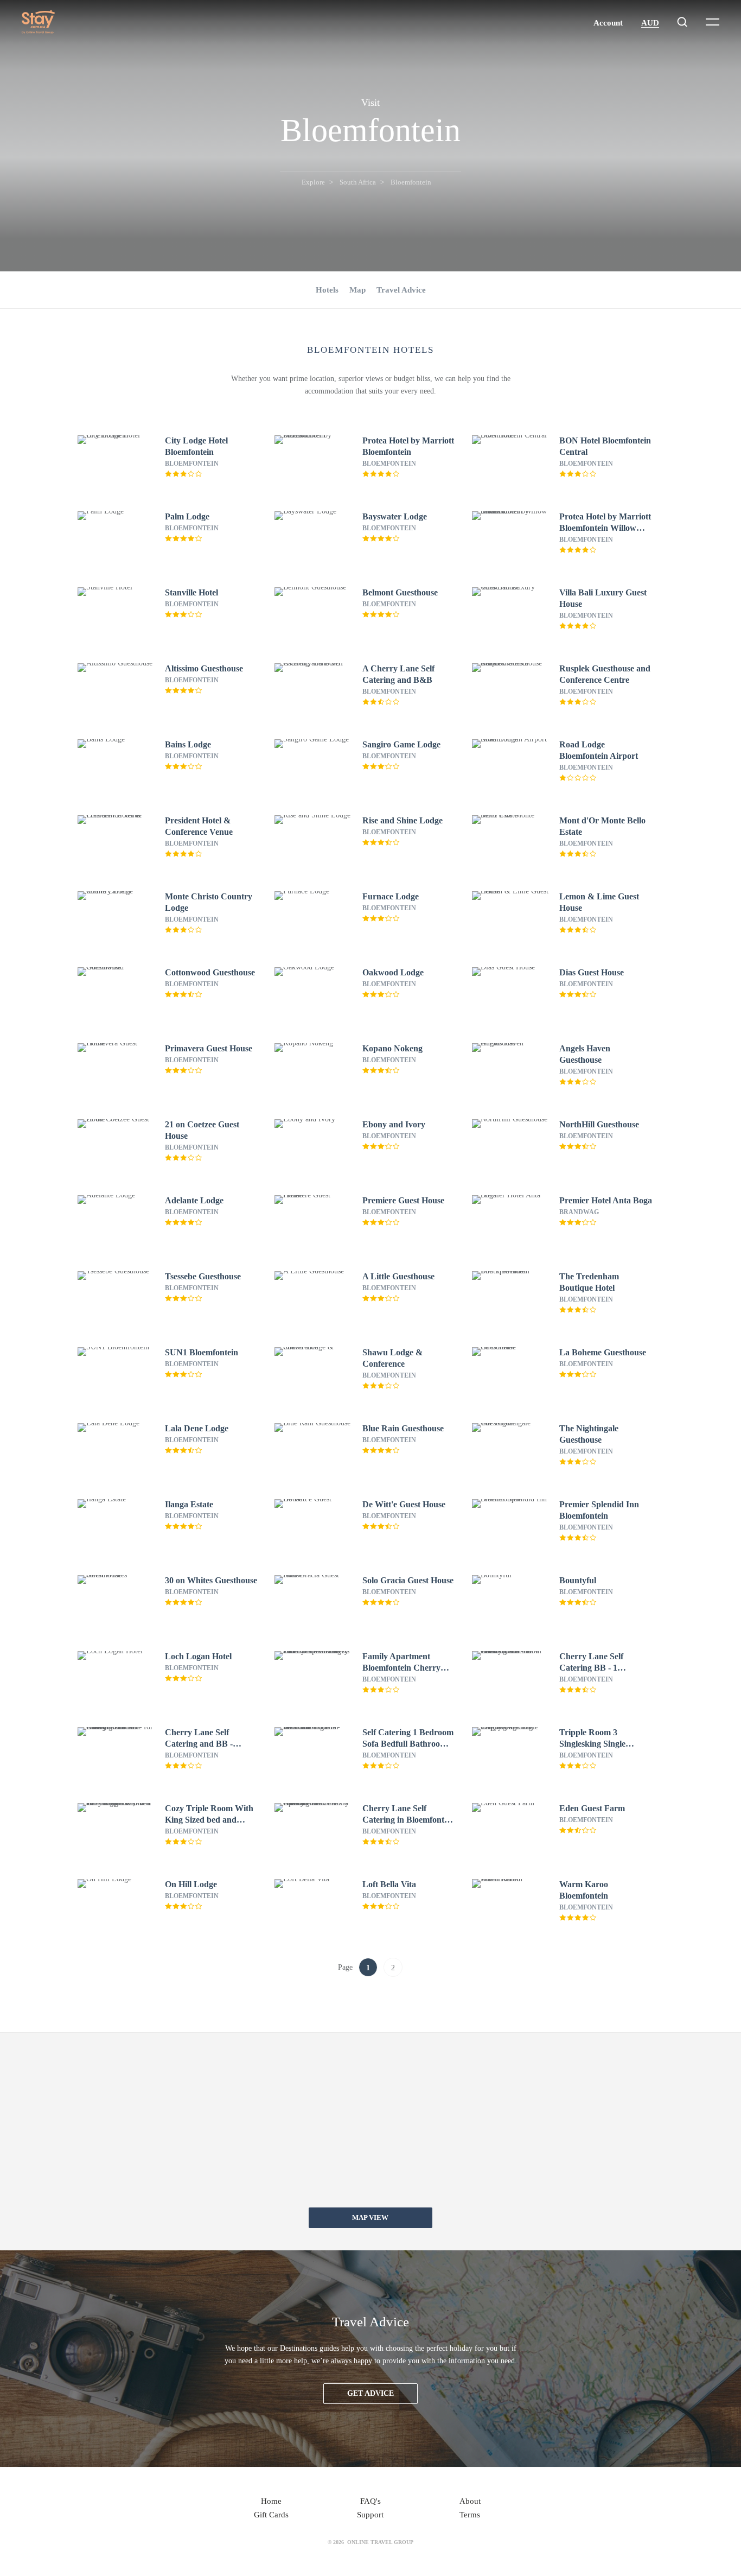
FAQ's (370, 2501)
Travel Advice (401, 290)
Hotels (327, 290)
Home (271, 2501)
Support (370, 2515)
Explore (313, 182)
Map (357, 290)
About (470, 2501)
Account (608, 23)
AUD (650, 23)
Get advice (370, 2393)
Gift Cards (271, 2515)
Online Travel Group (380, 2542)
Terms (470, 2515)
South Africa (358, 182)
